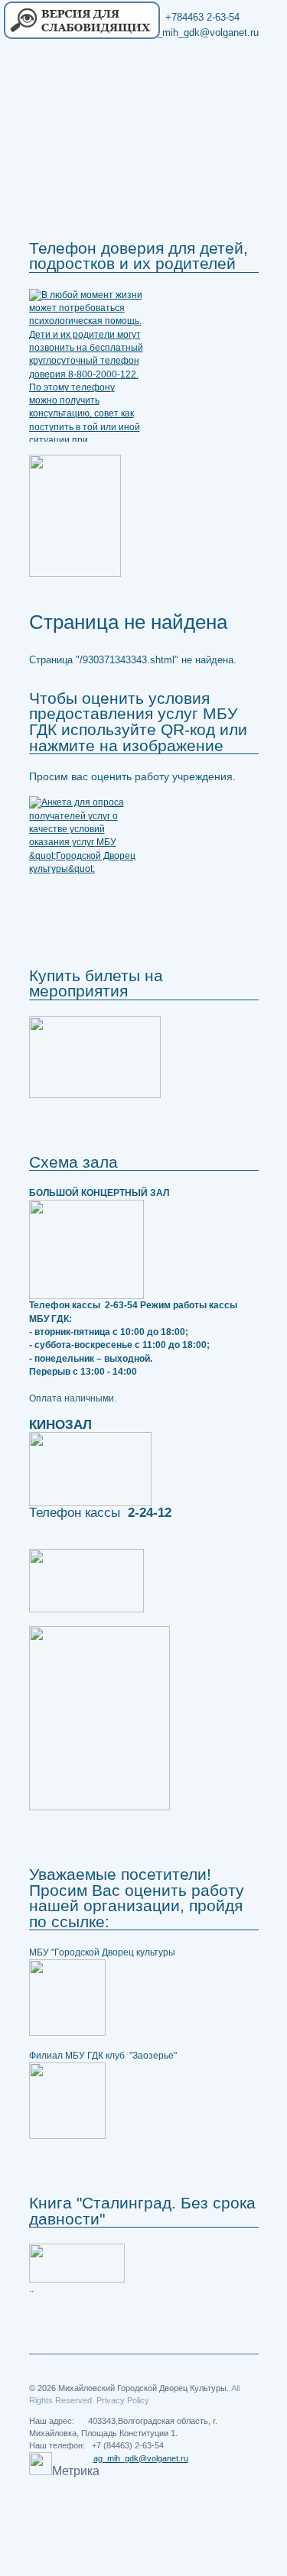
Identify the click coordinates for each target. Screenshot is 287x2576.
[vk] (245, 93)
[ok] (217, 93)
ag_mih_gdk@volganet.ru (141, 2458)
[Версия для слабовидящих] (81, 21)
